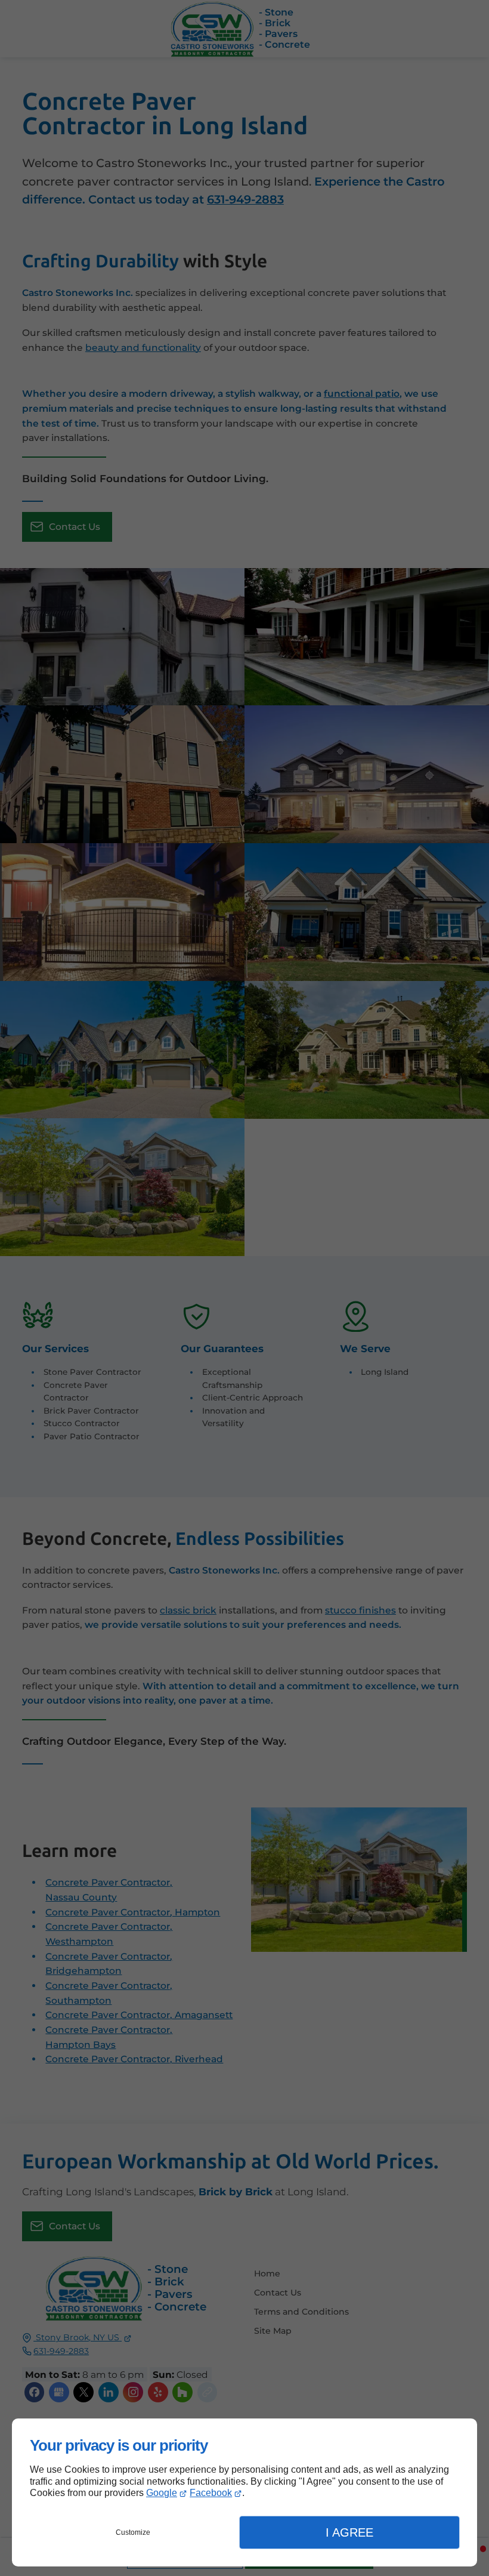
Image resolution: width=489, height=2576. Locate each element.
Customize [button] (133, 2532)
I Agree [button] (349, 2532)
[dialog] (244, 2492)
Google (162, 2493)
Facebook (211, 2493)
